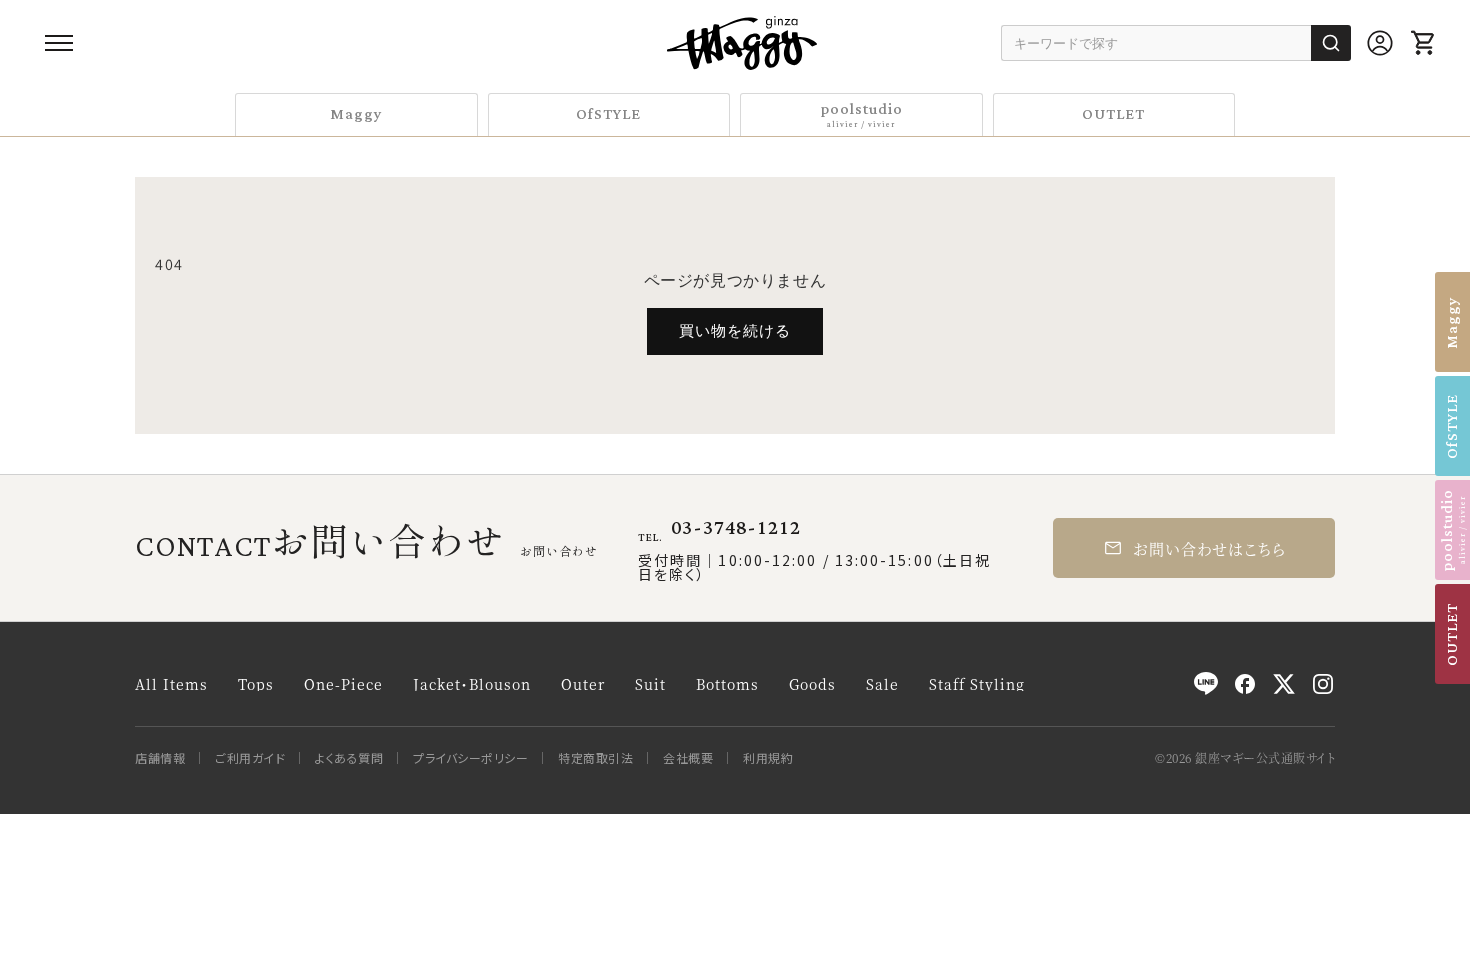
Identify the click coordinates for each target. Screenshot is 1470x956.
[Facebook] (1245, 684)
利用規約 (768, 758)
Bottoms (727, 684)
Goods (812, 684)
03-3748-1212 (736, 528)
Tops (256, 684)
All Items (171, 684)
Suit (650, 684)
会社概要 (688, 758)
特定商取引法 (595, 758)
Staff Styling (977, 684)
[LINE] (1206, 684)
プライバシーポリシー (470, 758)
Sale (882, 684)
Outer (583, 684)
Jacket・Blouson (472, 684)
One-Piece (343, 684)
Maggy (356, 114)
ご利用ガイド (250, 758)
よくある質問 (349, 758)
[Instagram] (1323, 684)
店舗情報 (160, 758)
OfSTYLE (608, 114)
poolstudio (861, 113)
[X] (1284, 684)
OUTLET (1113, 114)
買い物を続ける (735, 330)
